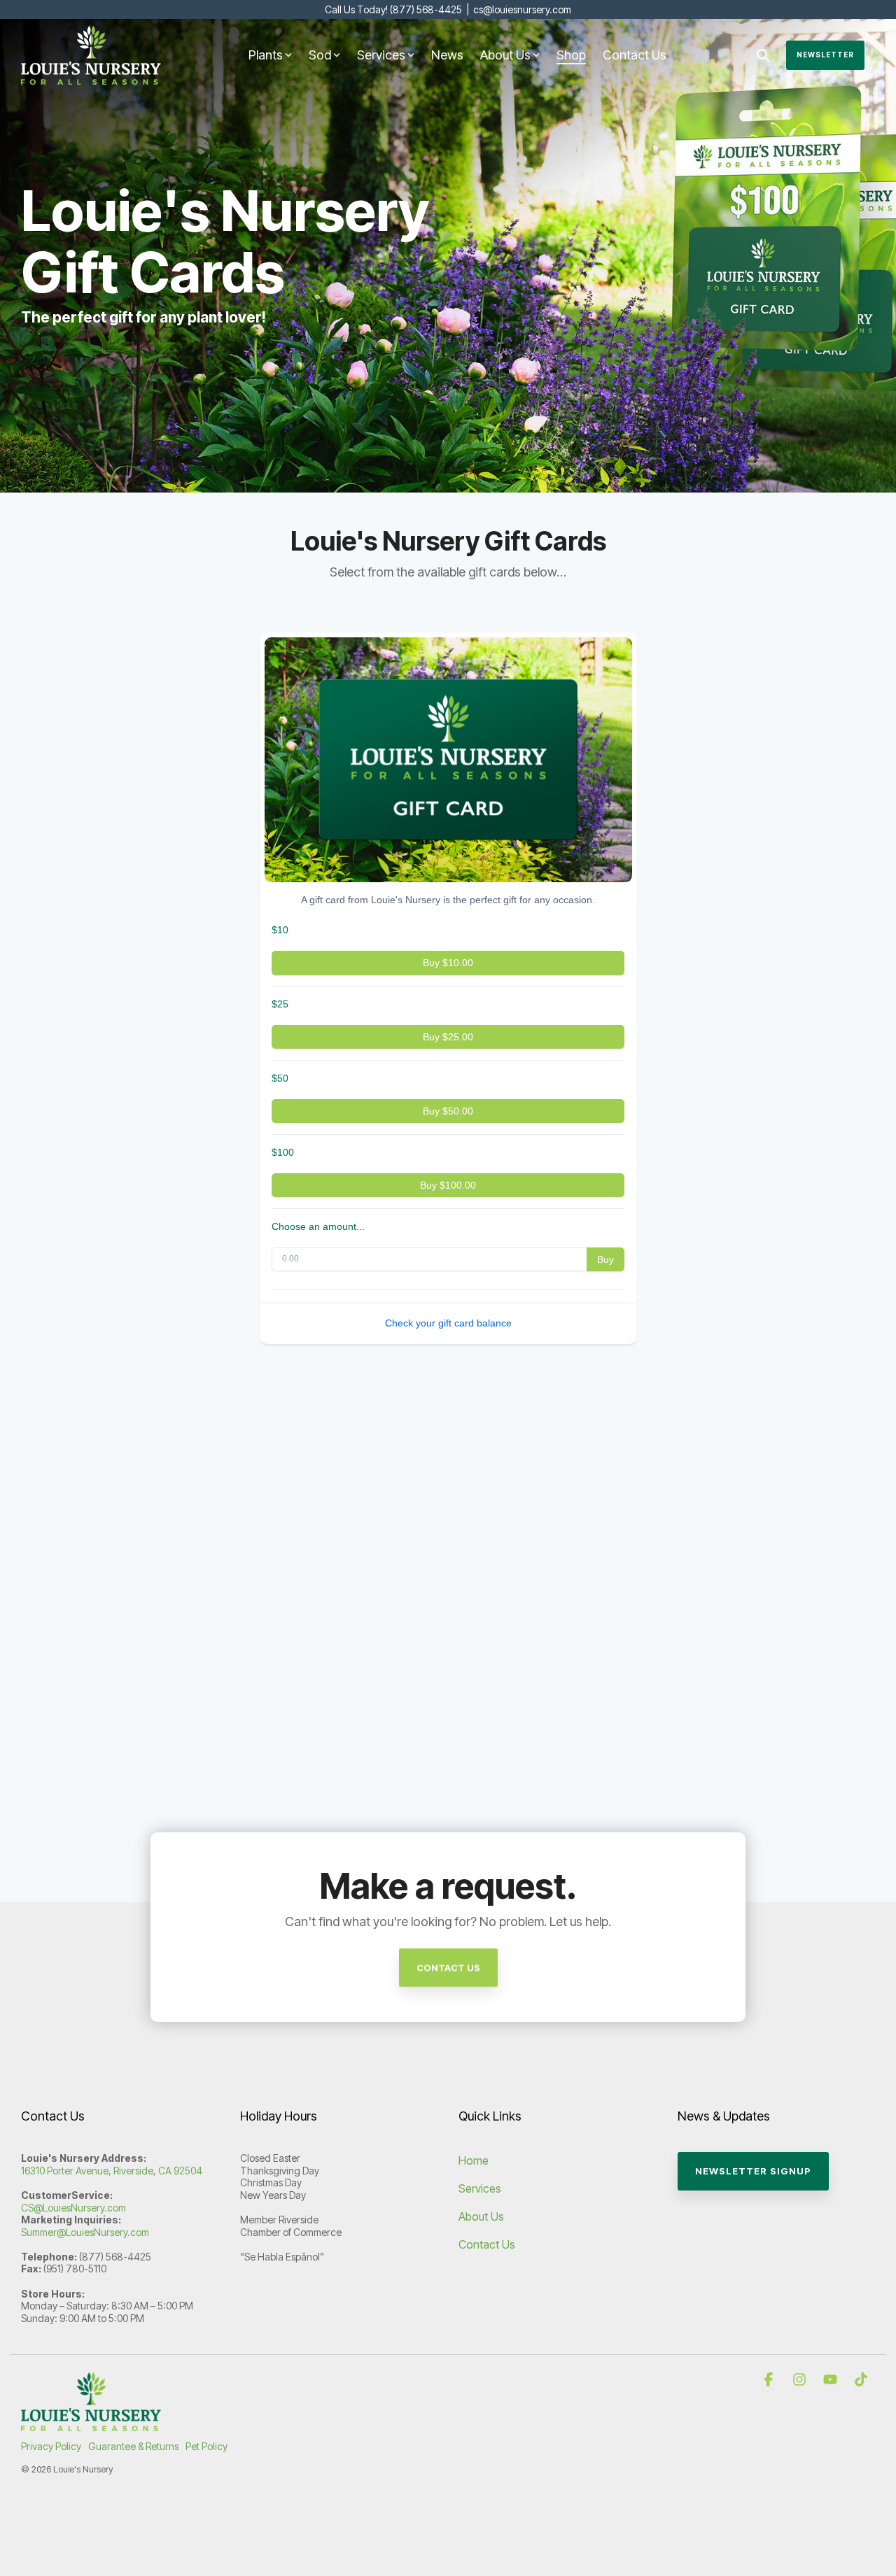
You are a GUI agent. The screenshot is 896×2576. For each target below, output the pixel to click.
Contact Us (635, 55)
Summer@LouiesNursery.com (85, 2232)
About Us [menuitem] (481, 2216)
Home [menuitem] (474, 2160)
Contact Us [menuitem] (487, 2244)
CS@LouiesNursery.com (73, 2208)
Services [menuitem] (480, 2188)
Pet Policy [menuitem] (206, 2446)
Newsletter (825, 55)
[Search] (763, 55)
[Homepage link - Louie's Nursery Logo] (91, 2423)
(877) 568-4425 (426, 9)
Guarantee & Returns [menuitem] (133, 2446)
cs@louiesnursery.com (522, 9)
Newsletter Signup (753, 2171)
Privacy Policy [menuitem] (51, 2446)
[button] (770, 2380)
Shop (571, 55)
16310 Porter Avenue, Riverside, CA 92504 (112, 2171)
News (447, 55)
